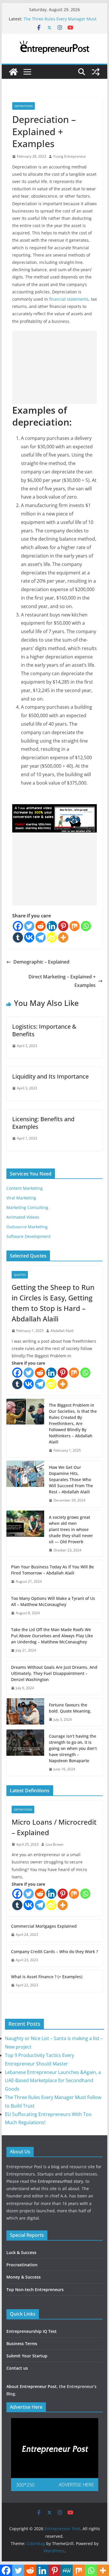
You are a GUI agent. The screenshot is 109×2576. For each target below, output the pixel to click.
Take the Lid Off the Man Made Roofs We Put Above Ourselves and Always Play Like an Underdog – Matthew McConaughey (52, 1636)
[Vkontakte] (29, 937)
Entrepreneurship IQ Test (32, 2331)
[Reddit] (41, 926)
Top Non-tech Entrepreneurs (35, 2290)
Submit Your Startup (27, 2356)
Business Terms (22, 2344)
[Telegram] (41, 937)
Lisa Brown (54, 1844)
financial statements (69, 299)
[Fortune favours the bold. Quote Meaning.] (25, 1712)
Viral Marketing (21, 1198)
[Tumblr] (18, 937)
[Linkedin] (52, 926)
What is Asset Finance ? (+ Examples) (47, 1977)
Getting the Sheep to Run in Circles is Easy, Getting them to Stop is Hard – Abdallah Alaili (53, 1303)
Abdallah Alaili (62, 1331)
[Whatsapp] (86, 926)
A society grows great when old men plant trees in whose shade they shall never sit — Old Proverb (71, 1529)
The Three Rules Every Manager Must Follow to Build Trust (60, 22)
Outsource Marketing (27, 1227)
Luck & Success (21, 2252)
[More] (63, 937)
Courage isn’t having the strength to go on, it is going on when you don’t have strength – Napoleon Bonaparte (73, 1748)
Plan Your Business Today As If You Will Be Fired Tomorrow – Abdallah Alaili (52, 1570)
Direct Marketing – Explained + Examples (62, 981)
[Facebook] (18, 926)
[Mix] (75, 926)
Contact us (17, 2368)
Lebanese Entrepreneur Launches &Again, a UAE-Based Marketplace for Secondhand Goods (53, 2081)
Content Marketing (25, 1188)
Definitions (24, 106)
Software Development (28, 1236)
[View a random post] (96, 72)
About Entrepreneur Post (32, 2386)
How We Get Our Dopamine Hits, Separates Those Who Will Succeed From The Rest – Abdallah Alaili (71, 1479)
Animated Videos (23, 1217)
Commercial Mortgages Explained (44, 1926)
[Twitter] (29, 926)
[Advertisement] (55, 367)
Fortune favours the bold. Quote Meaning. (70, 1708)
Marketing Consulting (27, 1207)
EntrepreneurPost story (60, 2181)
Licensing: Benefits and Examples (43, 1123)
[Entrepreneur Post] (13, 72)
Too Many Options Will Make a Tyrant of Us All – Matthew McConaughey (53, 1601)
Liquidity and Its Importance (50, 1076)
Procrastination (22, 2265)
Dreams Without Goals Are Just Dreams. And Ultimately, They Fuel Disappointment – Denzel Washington (54, 1673)
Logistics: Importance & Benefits (44, 1030)
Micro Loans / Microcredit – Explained (54, 1827)
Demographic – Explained (41, 962)
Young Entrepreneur (70, 156)
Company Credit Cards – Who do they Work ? (54, 1951)
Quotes (20, 1275)
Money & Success (24, 2277)
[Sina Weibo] (52, 937)
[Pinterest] (63, 926)
